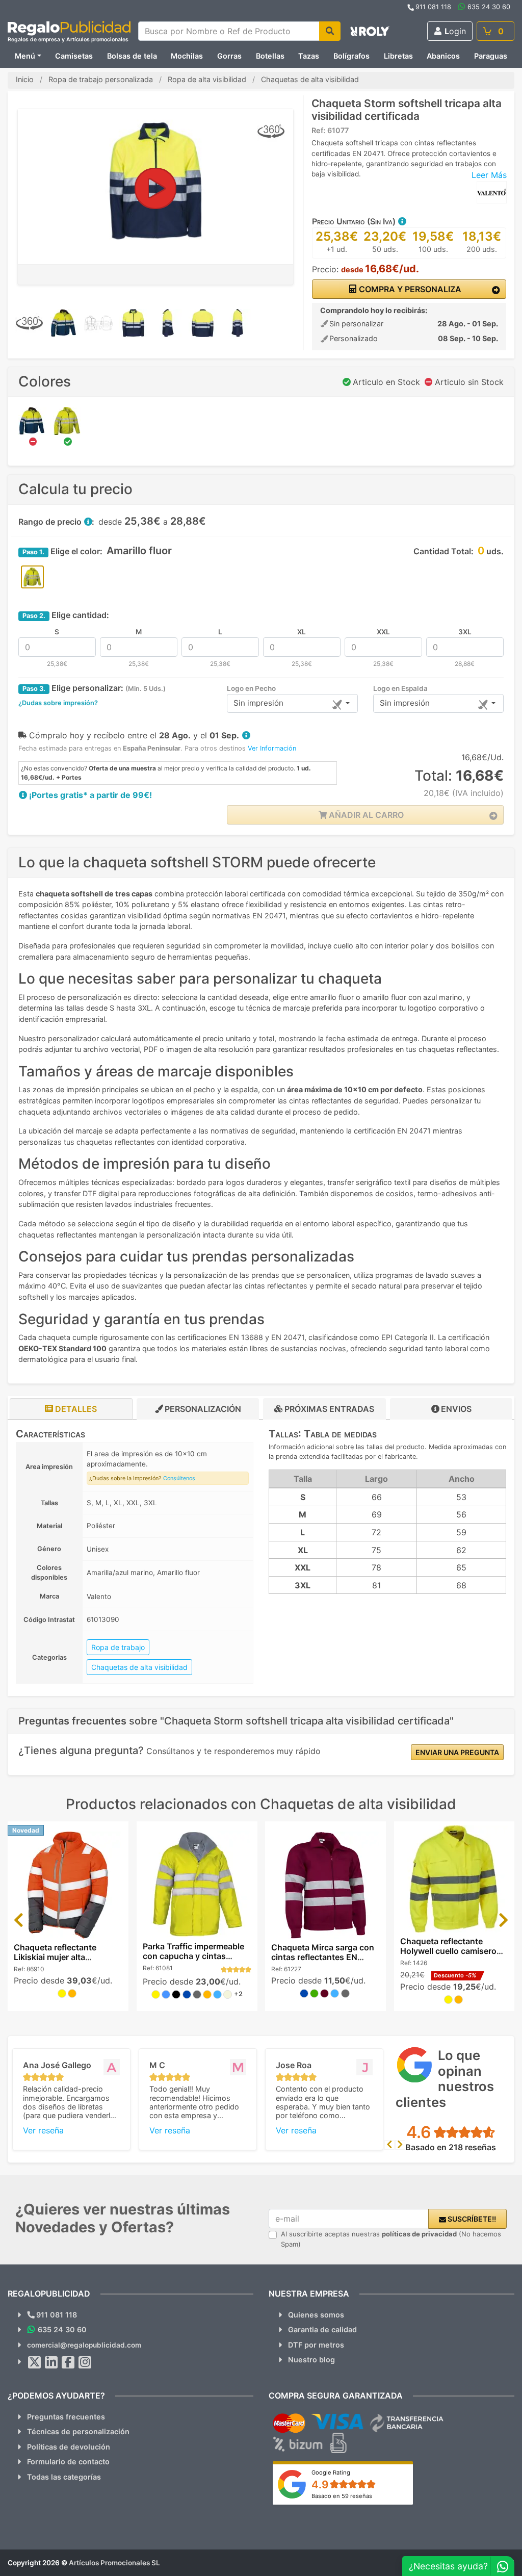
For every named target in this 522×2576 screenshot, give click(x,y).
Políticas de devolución (69, 2447)
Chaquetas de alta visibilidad (139, 1667)
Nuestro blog (311, 2360)
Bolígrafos (351, 56)
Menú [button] (25, 56)
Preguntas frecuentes (66, 2417)
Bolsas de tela (132, 56)
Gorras (229, 56)
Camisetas (74, 56)
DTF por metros (316, 2345)
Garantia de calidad (322, 2329)
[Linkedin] (51, 2362)
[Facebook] (68, 2362)
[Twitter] (35, 2362)
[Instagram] (85, 2362)
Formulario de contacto (68, 2462)
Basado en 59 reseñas (342, 2496)
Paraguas (491, 56)
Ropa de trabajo (118, 1647)
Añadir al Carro (365, 815)
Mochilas (187, 56)
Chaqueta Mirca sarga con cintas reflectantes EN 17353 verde (323, 1957)
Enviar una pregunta (457, 1752)
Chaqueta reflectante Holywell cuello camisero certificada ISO (448, 1951)
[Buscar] (330, 31)
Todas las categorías (64, 2477)
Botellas (270, 56)
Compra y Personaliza (409, 289)
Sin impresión (258, 703)
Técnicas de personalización (78, 2431)
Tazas (309, 56)
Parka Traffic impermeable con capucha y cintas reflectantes (193, 1956)
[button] (402, 221)
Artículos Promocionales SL (114, 2563)
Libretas (398, 56)
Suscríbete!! (471, 2219)
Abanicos (443, 56)
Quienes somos (316, 2315)
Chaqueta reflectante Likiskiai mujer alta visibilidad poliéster (55, 1957)
